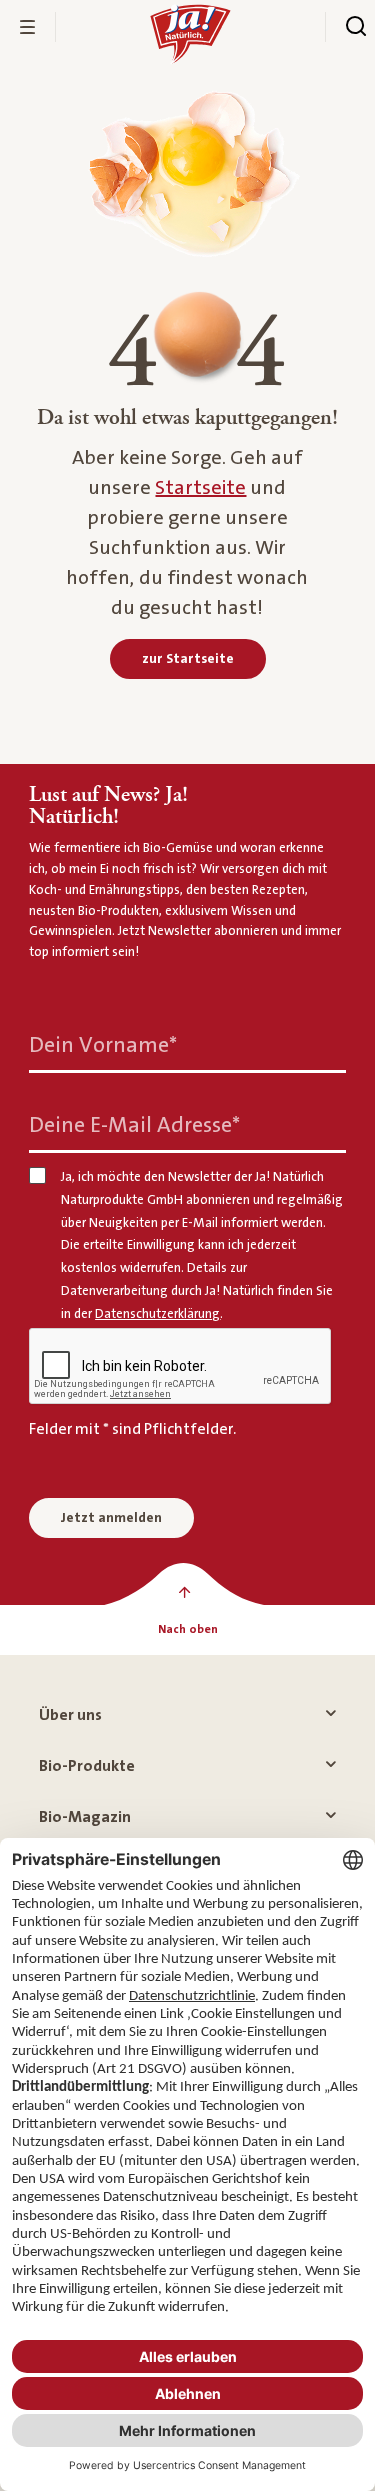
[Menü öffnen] (28, 27)
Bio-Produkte (87, 1766)
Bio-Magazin (85, 1817)
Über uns (70, 1715)
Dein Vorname (103, 1045)
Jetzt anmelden (111, 1518)
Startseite (200, 488)
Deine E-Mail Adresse (134, 1125)
